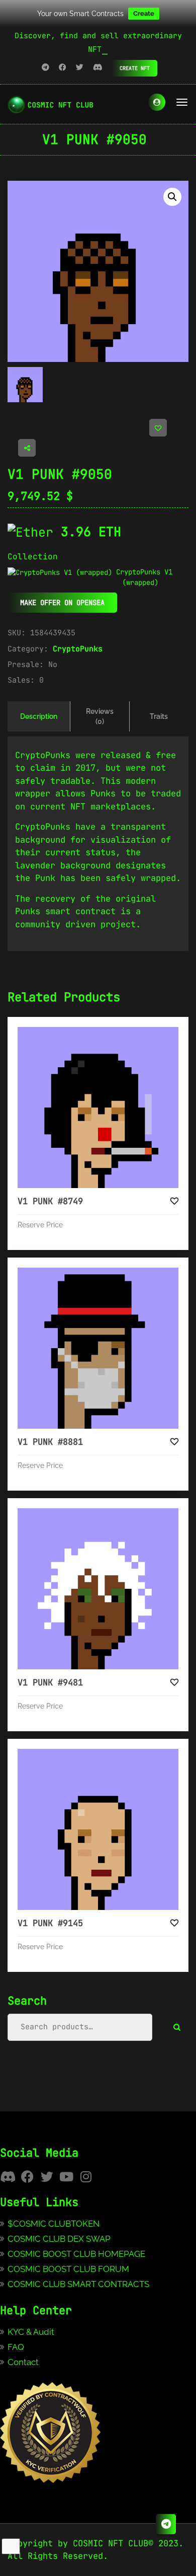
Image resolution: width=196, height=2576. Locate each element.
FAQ (16, 2347)
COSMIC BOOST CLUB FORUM (68, 2269)
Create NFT (135, 68)
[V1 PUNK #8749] (98, 1108)
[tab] (39, 716)
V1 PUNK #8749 (50, 1201)
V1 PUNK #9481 (50, 1682)
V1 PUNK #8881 (50, 1442)
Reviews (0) (100, 716)
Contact (23, 2362)
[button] (172, 197)
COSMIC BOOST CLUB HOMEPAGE (76, 2254)
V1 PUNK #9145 (50, 1923)
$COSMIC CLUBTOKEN (54, 2224)
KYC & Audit (31, 2332)
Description (39, 716)
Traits (159, 716)
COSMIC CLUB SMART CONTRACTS (78, 2284)
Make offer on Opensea (62, 603)
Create (144, 13)
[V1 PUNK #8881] (98, 1348)
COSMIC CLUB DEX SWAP (59, 2239)
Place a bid (108, 1035)
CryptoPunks (78, 649)
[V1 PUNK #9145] (98, 1829)
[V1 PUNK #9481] (98, 1589)
